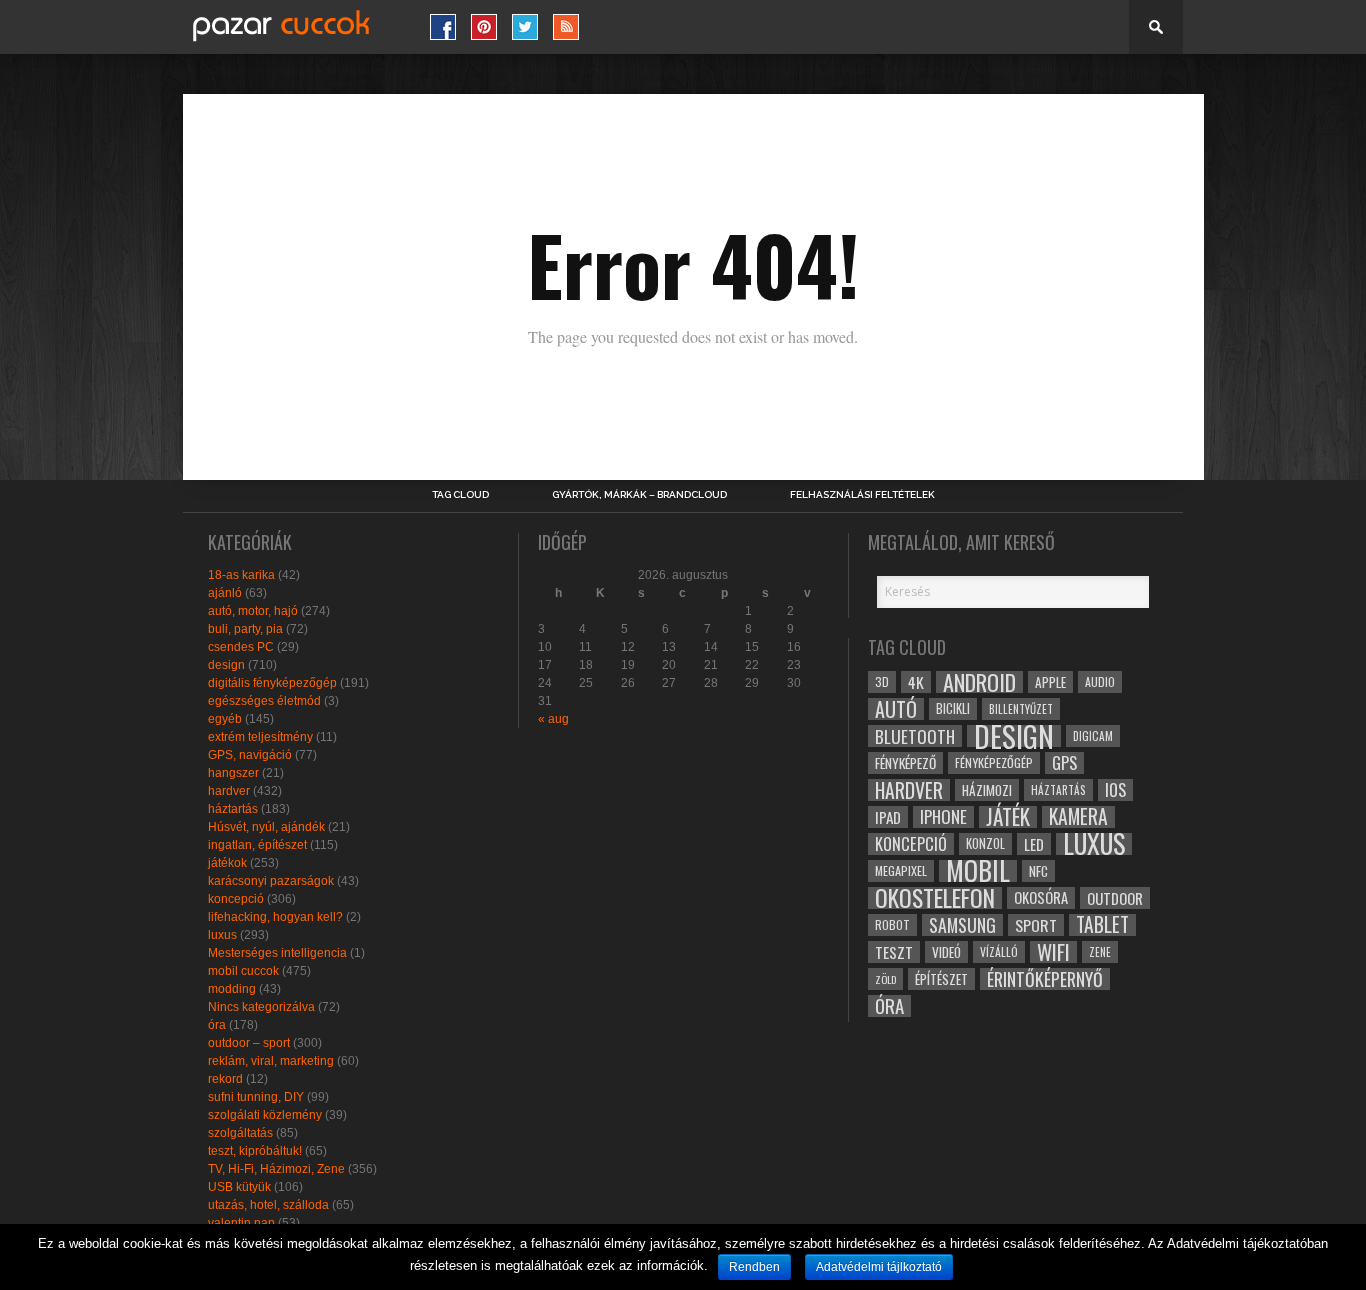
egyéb (225, 719)
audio (1100, 681)
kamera (1078, 817)
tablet (1102, 925)
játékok (227, 863)
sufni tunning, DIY (256, 1097)
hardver (229, 791)
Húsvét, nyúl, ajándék (266, 827)
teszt (894, 952)
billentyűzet (1021, 708)
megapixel (901, 870)
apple (1050, 682)
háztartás (233, 809)
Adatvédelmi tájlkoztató (879, 1267)
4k (916, 682)
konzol (985, 843)
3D (882, 681)
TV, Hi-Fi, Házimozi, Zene (276, 1169)
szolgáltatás (240, 1133)
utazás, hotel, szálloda (268, 1205)
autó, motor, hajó (253, 611)
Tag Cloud (460, 495)
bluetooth (915, 736)
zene (1100, 952)
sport (1036, 925)
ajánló (225, 593)
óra (217, 1025)
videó (946, 952)
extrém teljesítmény (260, 737)
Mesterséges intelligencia (277, 953)
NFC (1038, 870)
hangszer (233, 773)
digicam (1093, 735)
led (1034, 844)
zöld (885, 979)
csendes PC (241, 647)
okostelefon (935, 898)
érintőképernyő (1045, 979)
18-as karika (241, 575)
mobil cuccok (243, 971)
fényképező (905, 763)
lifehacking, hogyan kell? (275, 917)
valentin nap (241, 1223)
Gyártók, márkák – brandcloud (639, 495)
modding (232, 989)
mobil (978, 871)
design (226, 665)
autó (896, 709)
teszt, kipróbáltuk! (255, 1151)
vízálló (999, 951)
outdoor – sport (249, 1043)
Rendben (754, 1267)
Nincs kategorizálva (261, 1007)
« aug (553, 719)
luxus (222, 935)
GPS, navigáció (250, 755)
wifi (1053, 952)
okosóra (1041, 897)
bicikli (953, 708)
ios (1115, 790)
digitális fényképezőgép (272, 683)
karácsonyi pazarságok (271, 881)
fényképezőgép (994, 762)
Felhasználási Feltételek (862, 495)
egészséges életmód (264, 701)
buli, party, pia (245, 629)
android (979, 682)
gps (1064, 763)
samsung (962, 925)
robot (892, 924)
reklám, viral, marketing (271, 1061)
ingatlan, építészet (257, 845)
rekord (225, 1079)
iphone (943, 817)
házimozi (987, 790)
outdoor (1115, 898)
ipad (888, 817)
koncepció (236, 899)
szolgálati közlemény (265, 1115)
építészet (941, 979)
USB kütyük (239, 1187)
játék (1008, 817)
